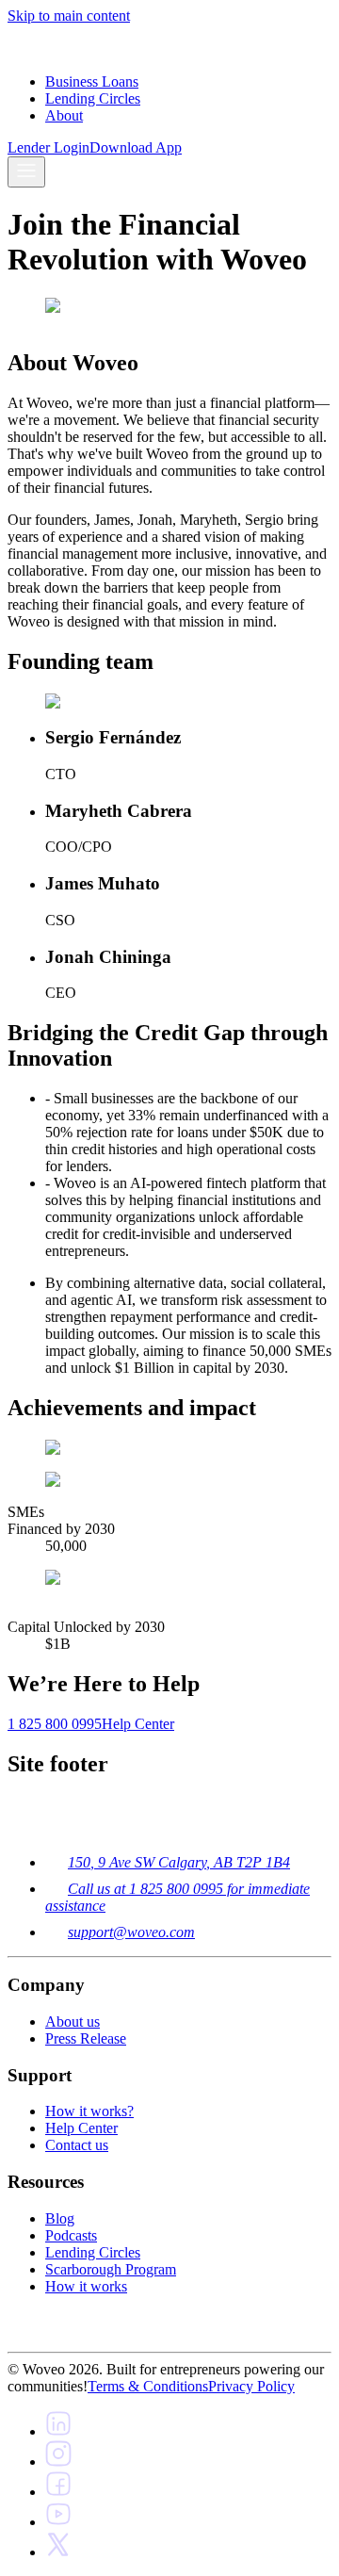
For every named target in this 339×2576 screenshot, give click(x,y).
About (64, 115)
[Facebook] (58, 2492)
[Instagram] (58, 2462)
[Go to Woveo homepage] (25, 49)
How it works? (89, 2111)
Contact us (77, 2145)
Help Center (81, 2128)
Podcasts (71, 2235)
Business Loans (92, 82)
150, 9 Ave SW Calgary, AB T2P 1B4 (179, 1862)
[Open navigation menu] (26, 172)
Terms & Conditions (148, 2386)
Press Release (86, 2038)
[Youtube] (58, 2522)
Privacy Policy (251, 2386)
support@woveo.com (131, 1932)
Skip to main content (69, 16)
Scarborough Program (111, 2269)
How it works (86, 2286)
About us (73, 2022)
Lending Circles (93, 98)
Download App (136, 147)
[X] (58, 2552)
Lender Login (48, 147)
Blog (60, 2218)
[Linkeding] (58, 2431)
